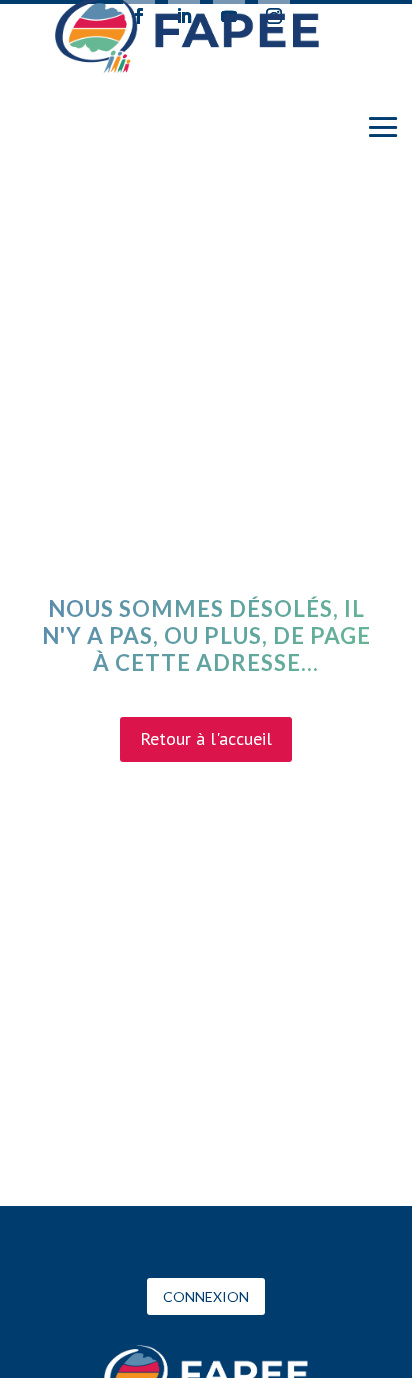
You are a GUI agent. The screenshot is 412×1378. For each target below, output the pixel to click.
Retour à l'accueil (206, 738)
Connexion (206, 1296)
